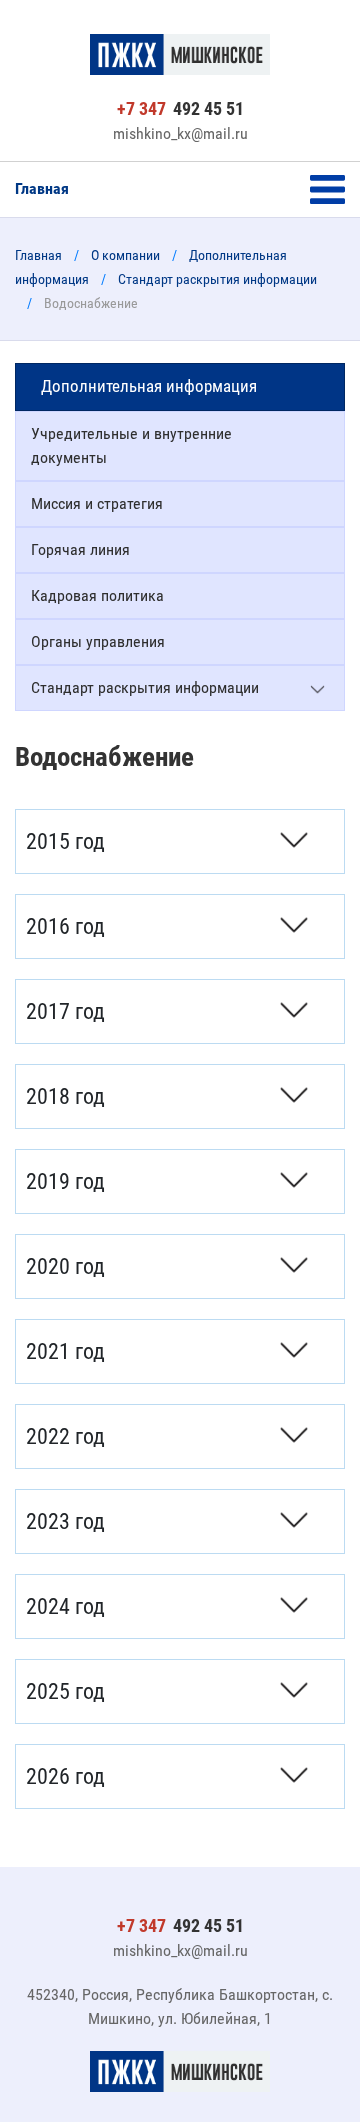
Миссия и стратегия (97, 503)
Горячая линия (80, 549)
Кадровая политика (97, 595)
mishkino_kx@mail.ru (180, 133)
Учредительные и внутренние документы (131, 445)
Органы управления (98, 641)
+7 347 (180, 108)
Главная (42, 188)
